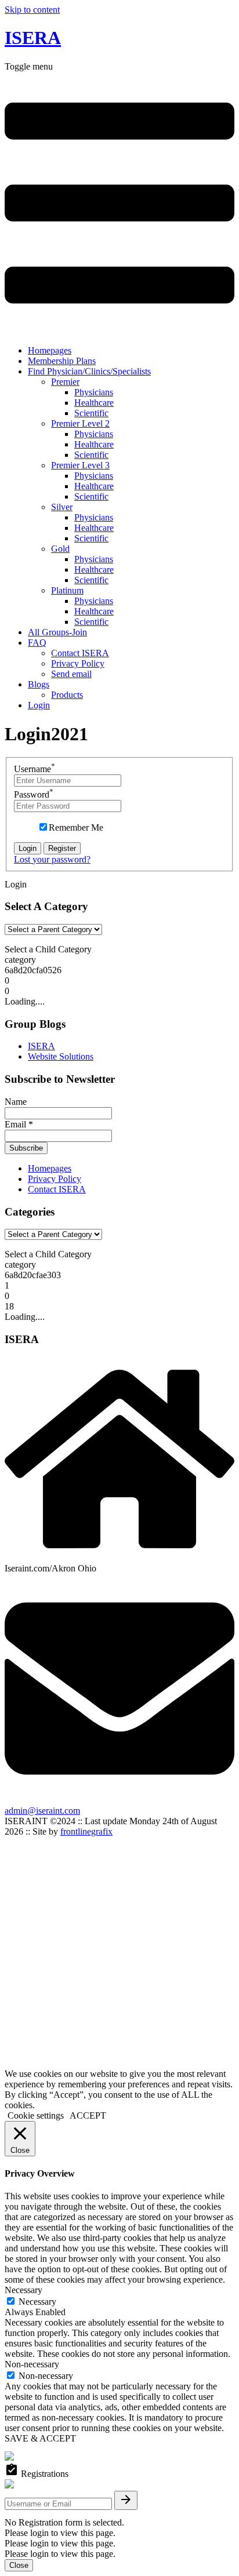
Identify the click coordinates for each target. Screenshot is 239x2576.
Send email (71, 674)
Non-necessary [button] (32, 2364)
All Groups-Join (57, 632)
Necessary (37, 2302)
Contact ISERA (80, 653)
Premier (65, 382)
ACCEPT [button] (88, 2115)
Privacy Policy (78, 663)
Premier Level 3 (80, 465)
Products (67, 695)
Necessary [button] (23, 2290)
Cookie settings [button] (36, 2115)
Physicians (94, 392)
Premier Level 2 (80, 423)
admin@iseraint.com (42, 1811)
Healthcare (94, 403)
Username (35, 769)
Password (34, 794)
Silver (62, 507)
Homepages (50, 350)
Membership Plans (62, 361)
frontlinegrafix (86, 1831)
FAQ (37, 643)
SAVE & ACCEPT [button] (40, 2438)
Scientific (91, 413)
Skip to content (32, 10)
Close (19, 2565)
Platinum (67, 590)
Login (39, 705)
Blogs (39, 684)
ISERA (33, 38)
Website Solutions (61, 1056)
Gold (60, 549)
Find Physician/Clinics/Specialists (89, 371)
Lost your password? (52, 859)
